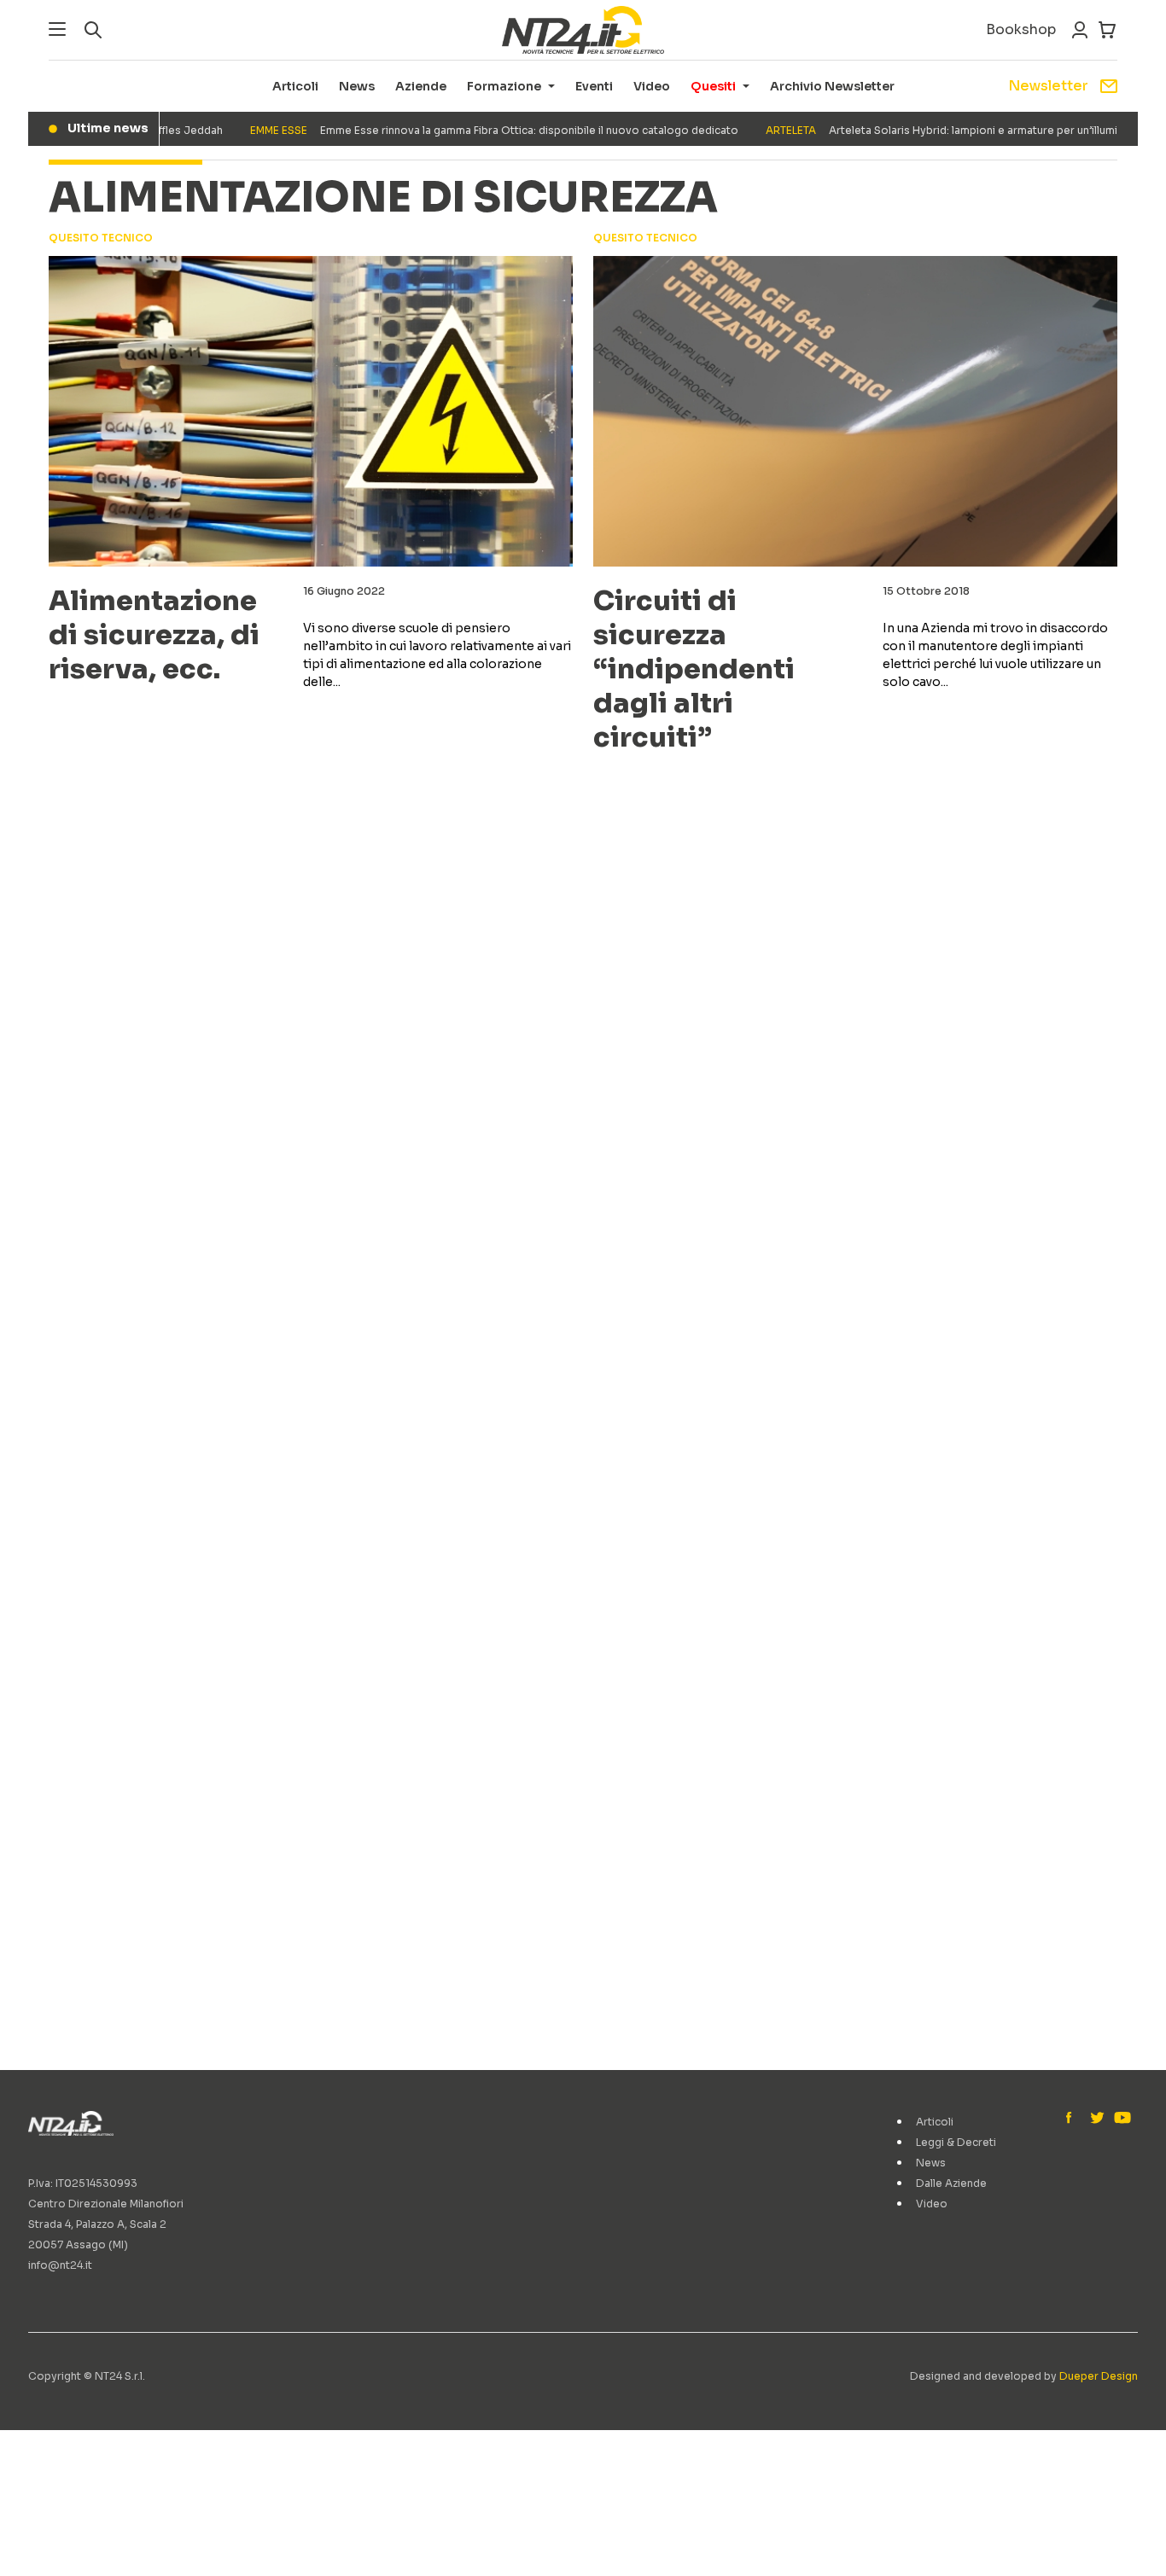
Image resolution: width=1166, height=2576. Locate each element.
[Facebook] (1073, 2119)
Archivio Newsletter (832, 86)
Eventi (594, 86)
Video (652, 86)
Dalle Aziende (951, 2183)
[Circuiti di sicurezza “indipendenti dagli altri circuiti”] (855, 411)
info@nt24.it (60, 2265)
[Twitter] (1097, 2119)
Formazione (504, 86)
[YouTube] (1121, 2119)
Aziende (421, 86)
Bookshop (1021, 29)
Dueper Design (1099, 2376)
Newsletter (1048, 86)
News (357, 86)
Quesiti (713, 86)
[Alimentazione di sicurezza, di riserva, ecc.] (311, 411)
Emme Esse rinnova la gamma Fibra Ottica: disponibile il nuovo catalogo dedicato (463, 130)
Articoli (295, 86)
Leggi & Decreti (956, 2142)
